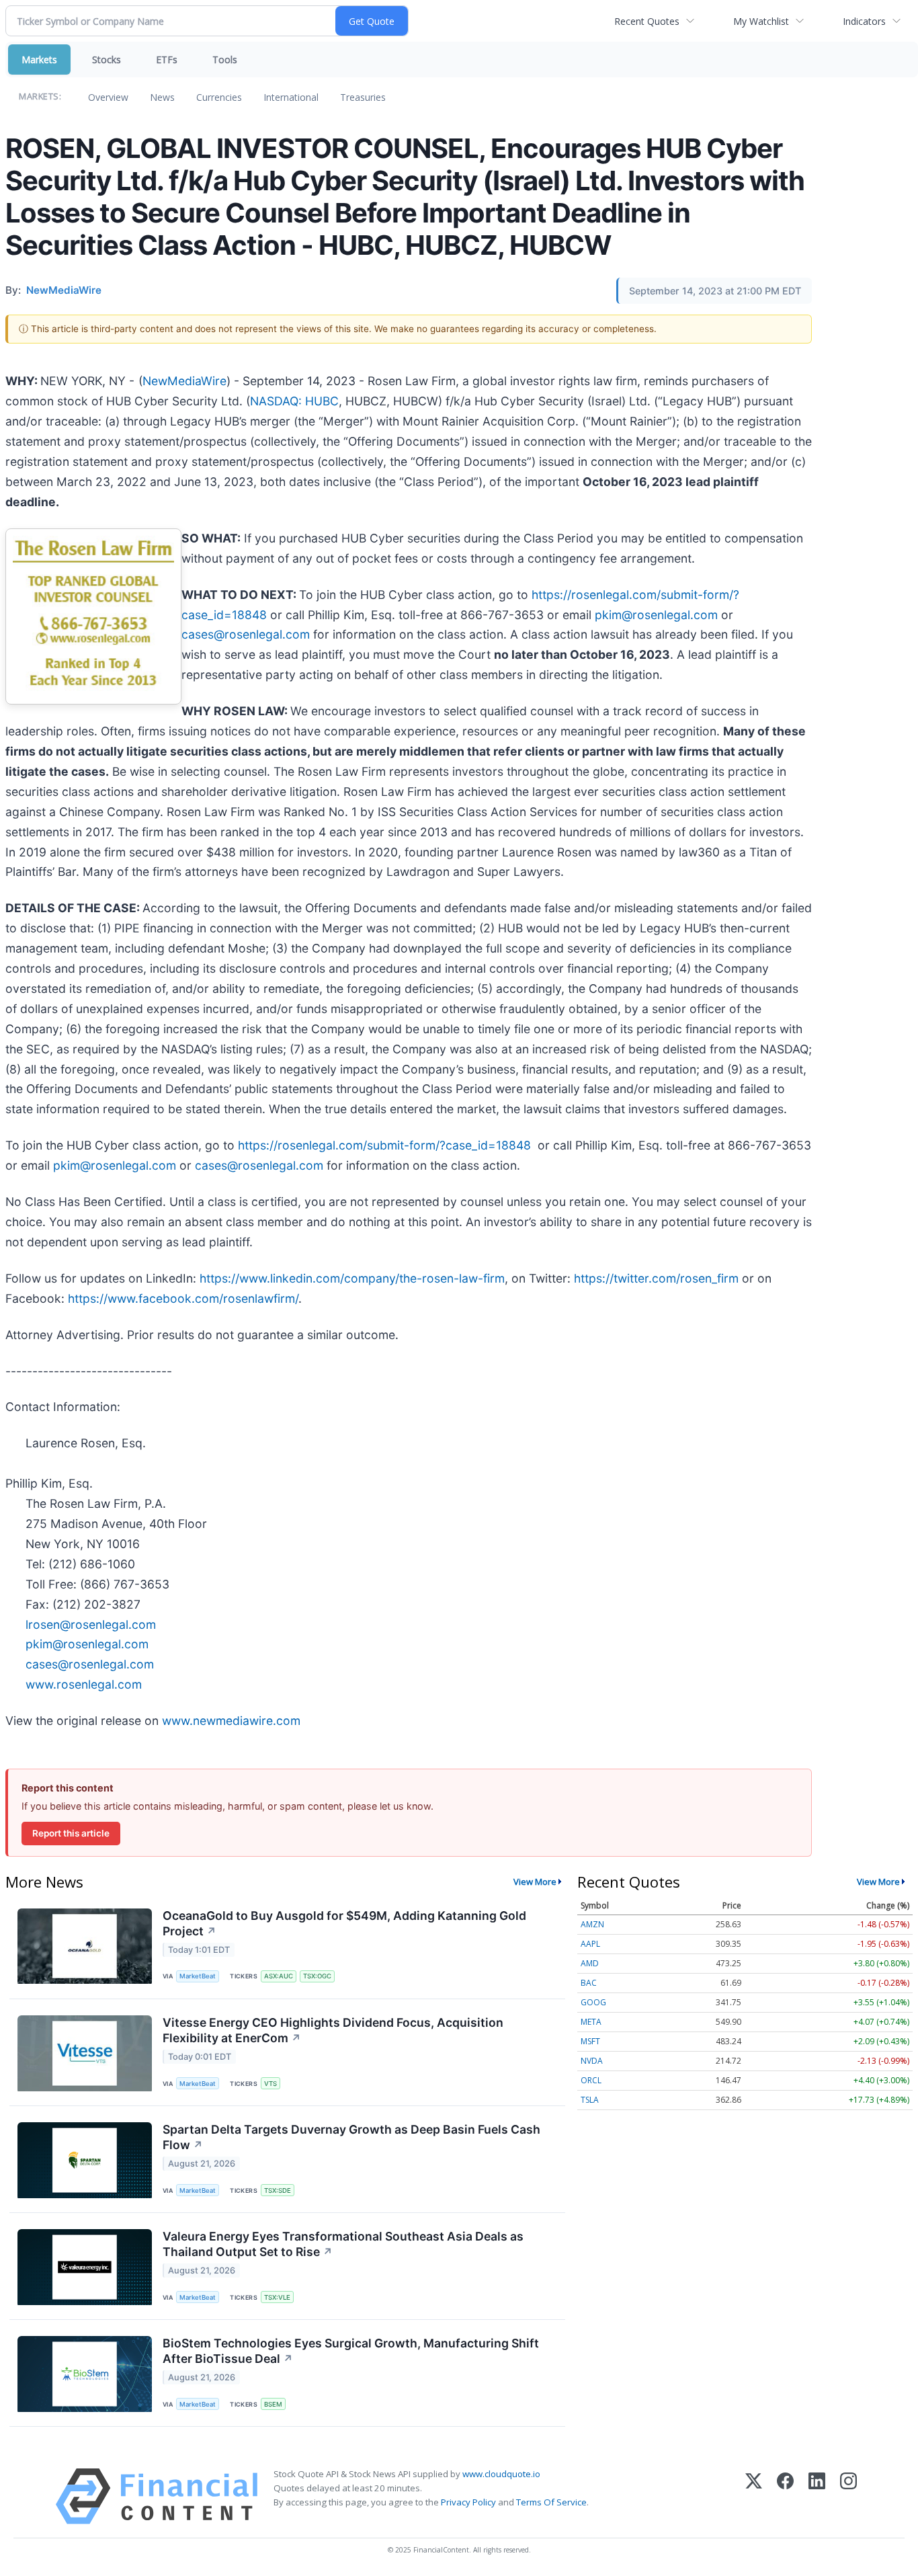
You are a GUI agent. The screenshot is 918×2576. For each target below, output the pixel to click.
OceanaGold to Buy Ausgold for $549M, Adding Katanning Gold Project (344, 1923)
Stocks (107, 59)
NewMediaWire (184, 381)
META (591, 2022)
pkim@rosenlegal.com (656, 615)
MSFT (590, 2041)
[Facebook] (785, 2496)
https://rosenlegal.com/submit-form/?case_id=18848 (384, 1145)
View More (535, 1882)
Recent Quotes (647, 21)
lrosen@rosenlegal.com (91, 1624)
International (291, 97)
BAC (589, 1983)
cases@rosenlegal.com (246, 634)
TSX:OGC (317, 1976)
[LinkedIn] (817, 2496)
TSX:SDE (278, 2190)
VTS (270, 2084)
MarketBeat (198, 1976)
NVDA (592, 2061)
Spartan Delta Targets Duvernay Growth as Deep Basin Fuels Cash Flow (351, 2137)
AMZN (592, 1924)
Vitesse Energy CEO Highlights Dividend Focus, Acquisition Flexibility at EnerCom (333, 2030)
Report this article (71, 1833)
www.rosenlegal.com (84, 1684)
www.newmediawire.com (231, 1721)
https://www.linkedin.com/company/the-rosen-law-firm (352, 1278)
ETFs (167, 59)
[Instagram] (848, 2496)
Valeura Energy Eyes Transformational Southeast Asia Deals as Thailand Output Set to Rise (343, 2244)
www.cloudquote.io (501, 2474)
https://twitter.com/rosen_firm (656, 1278)
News (162, 97)
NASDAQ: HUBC (294, 401)
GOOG (593, 2002)
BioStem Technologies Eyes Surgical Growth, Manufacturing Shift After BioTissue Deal (351, 2351)
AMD (590, 1963)
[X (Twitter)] (754, 2496)
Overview (108, 97)
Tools (225, 59)
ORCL (591, 2080)
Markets (39, 59)
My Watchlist (761, 21)
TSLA (590, 2100)
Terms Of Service (551, 2502)
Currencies (219, 97)
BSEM (273, 2404)
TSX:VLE (277, 2297)
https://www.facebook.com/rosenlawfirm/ (183, 1298)
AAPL (590, 1944)
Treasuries (363, 97)
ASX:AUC (279, 1976)
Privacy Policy (468, 2502)
